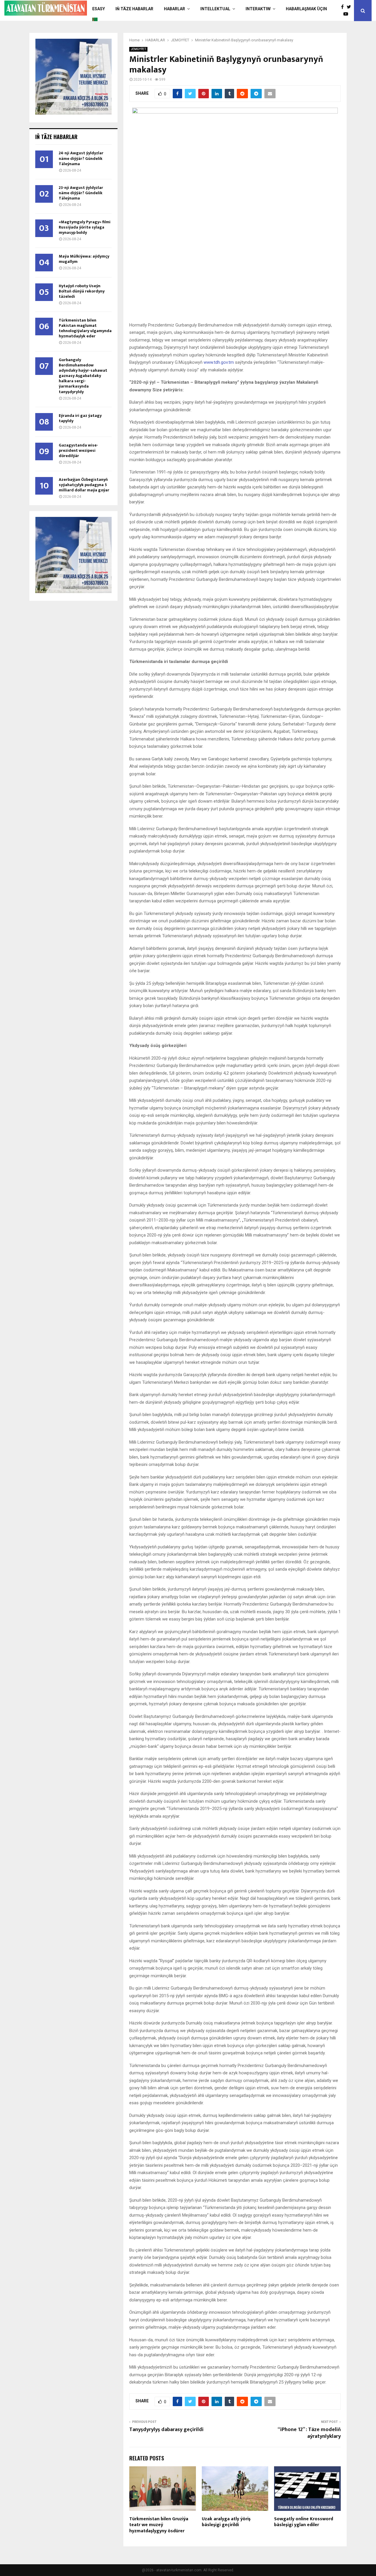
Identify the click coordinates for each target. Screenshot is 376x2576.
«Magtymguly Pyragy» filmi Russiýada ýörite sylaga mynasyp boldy (85, 227)
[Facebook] (344, 7)
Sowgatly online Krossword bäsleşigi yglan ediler (304, 2522)
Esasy (99, 9)
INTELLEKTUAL (215, 9)
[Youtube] (347, 14)
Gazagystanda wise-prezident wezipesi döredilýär (78, 450)
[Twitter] (350, 7)
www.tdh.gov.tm (219, 362)
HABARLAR (174, 9)
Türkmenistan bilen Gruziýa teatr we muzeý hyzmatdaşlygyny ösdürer (159, 2525)
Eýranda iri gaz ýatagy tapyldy (80, 418)
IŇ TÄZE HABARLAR (134, 9)
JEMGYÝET (138, 49)
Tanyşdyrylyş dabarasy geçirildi (166, 2430)
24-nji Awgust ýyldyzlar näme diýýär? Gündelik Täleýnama (81, 158)
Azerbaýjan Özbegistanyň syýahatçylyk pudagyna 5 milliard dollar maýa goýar (84, 485)
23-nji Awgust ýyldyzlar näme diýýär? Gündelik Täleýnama (81, 193)
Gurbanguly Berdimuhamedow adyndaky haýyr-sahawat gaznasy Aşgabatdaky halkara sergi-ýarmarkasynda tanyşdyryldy (83, 376)
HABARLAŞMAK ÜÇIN (306, 9)
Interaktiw (258, 9)
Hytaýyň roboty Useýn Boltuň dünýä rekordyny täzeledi (82, 291)
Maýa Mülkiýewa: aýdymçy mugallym (84, 259)
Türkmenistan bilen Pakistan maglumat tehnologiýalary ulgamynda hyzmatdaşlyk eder (85, 328)
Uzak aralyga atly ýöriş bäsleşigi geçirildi (226, 2522)
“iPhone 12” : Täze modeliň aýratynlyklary (309, 2433)
